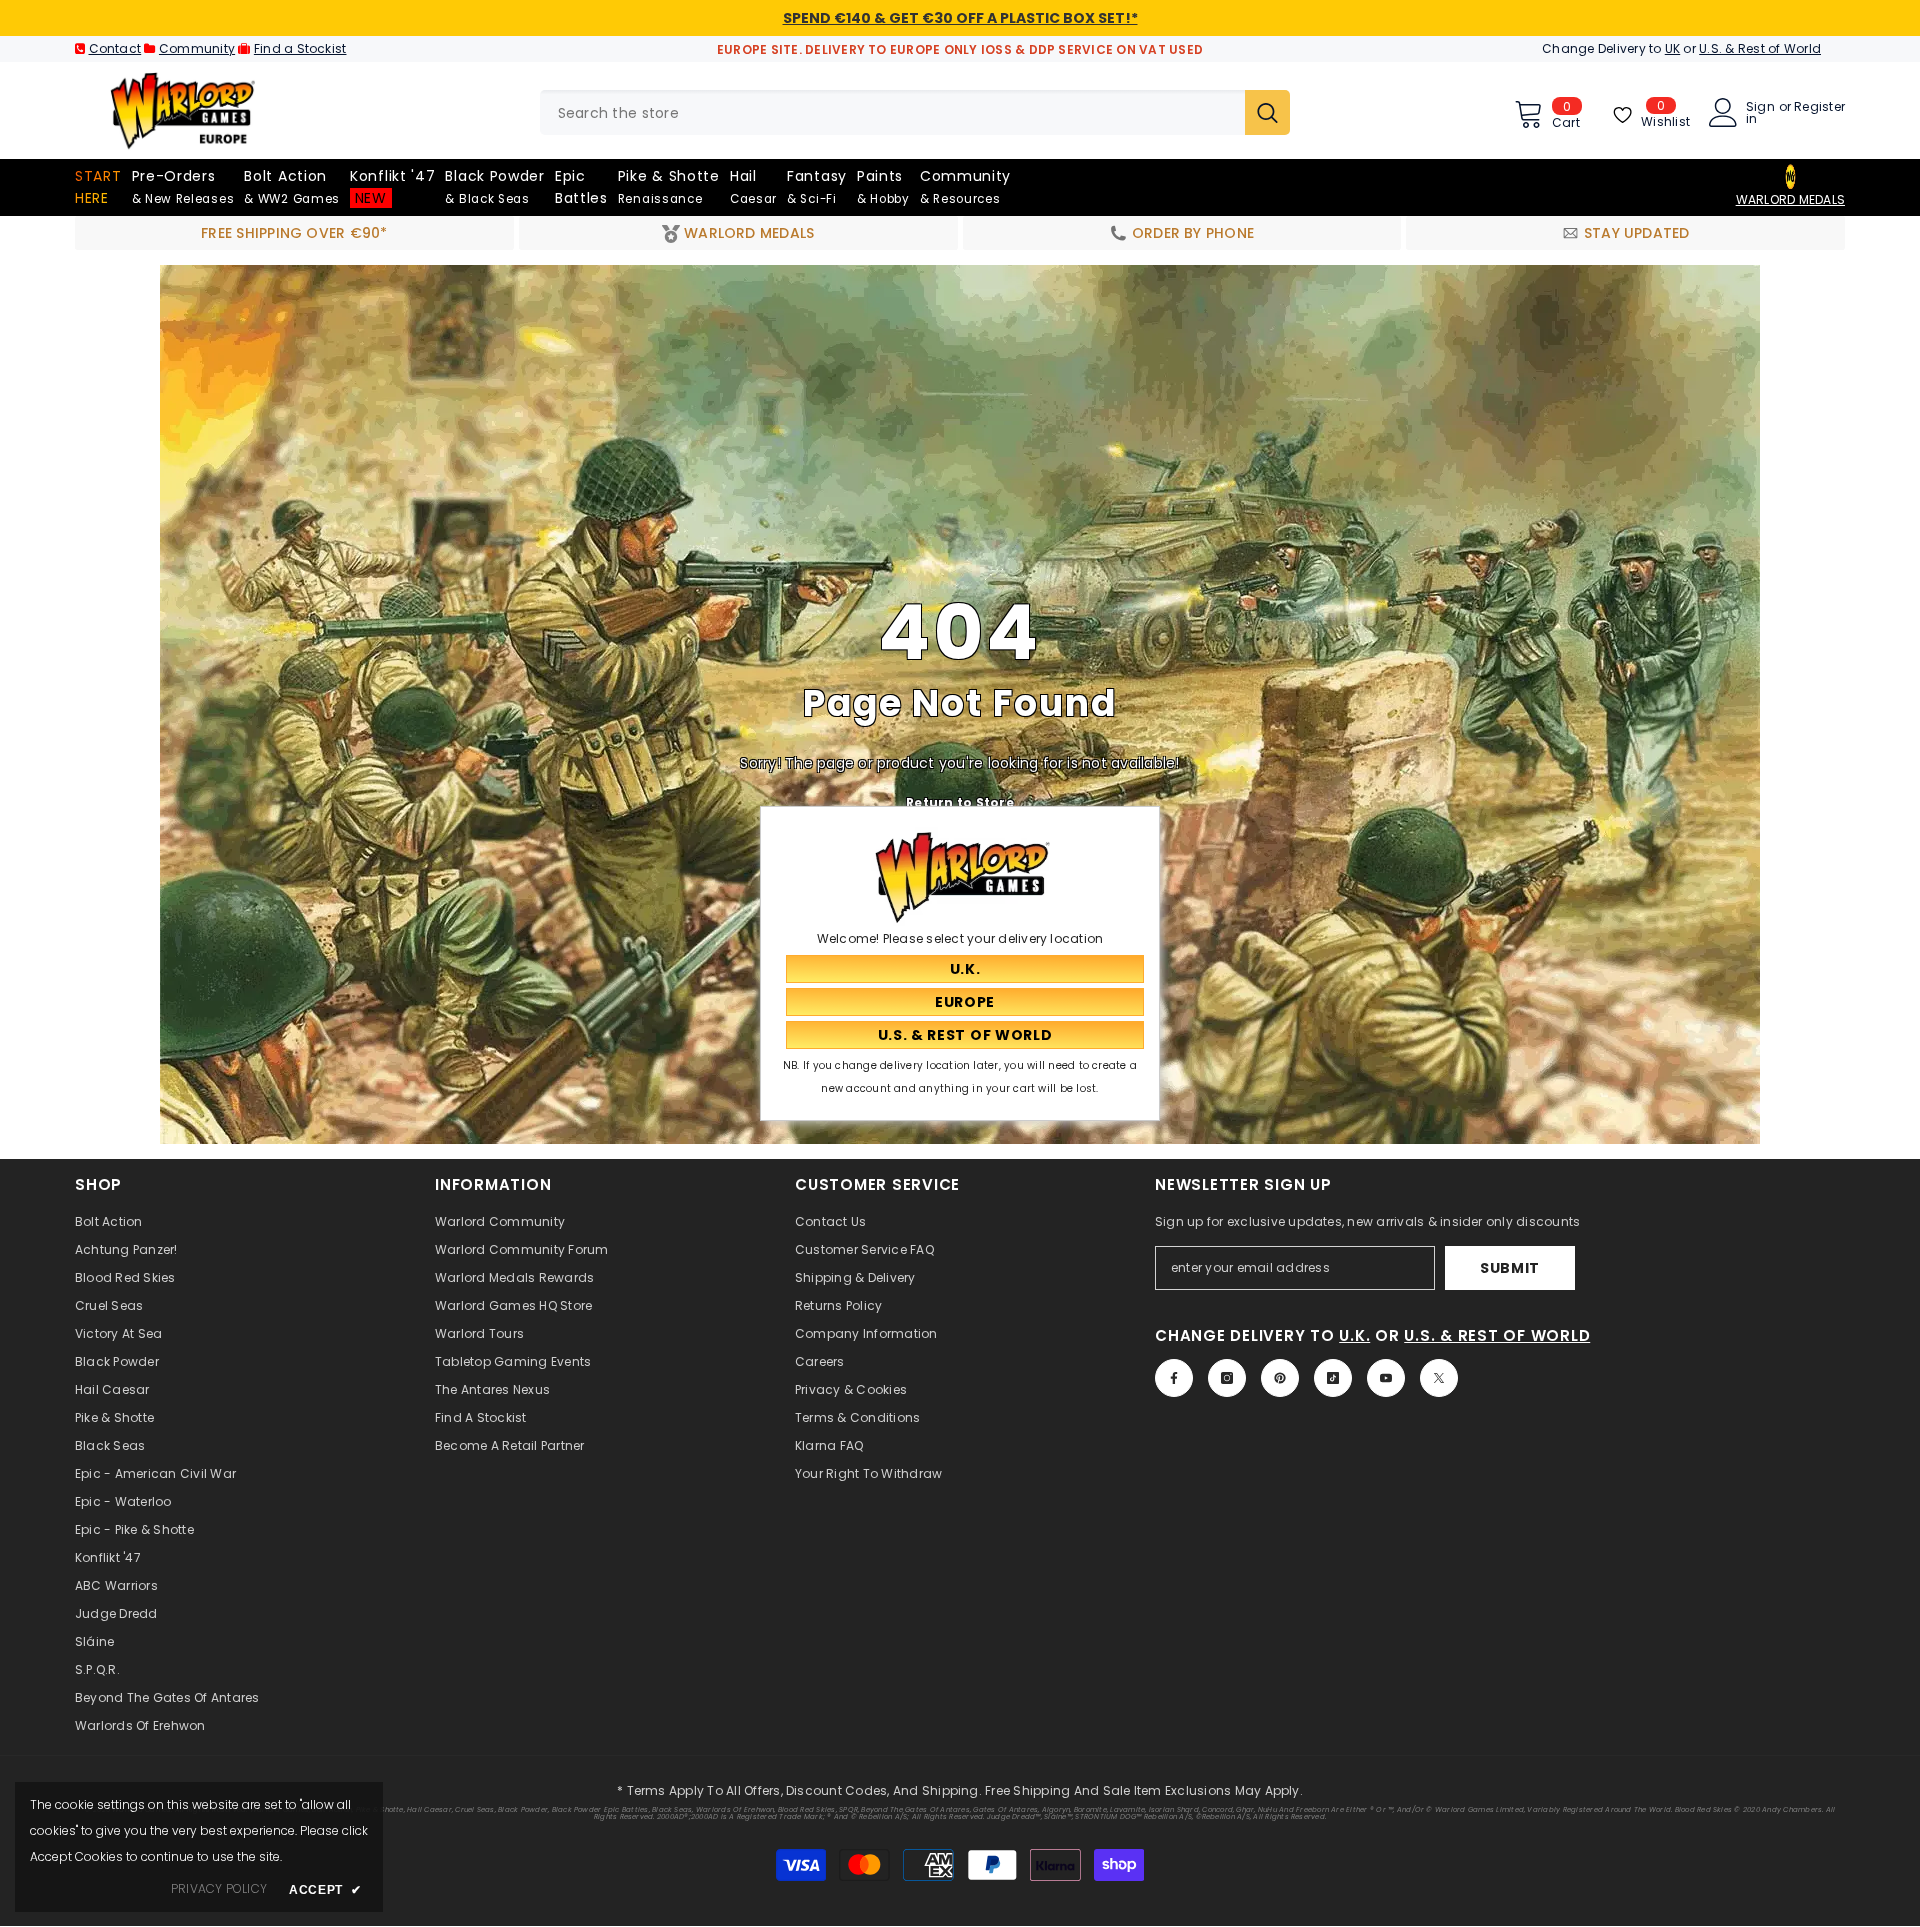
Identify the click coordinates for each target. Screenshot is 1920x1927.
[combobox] (892, 112)
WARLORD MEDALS (1790, 199)
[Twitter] (1439, 1378)
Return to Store (960, 802)
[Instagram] (1227, 1378)
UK (1672, 48)
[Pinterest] (1280, 1378)
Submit (1510, 1268)
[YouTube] (1386, 1378)
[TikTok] (1333, 1378)
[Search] (915, 112)
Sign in (1760, 113)
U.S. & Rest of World (1760, 48)
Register (1819, 108)
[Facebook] (1174, 1378)
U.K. (1354, 1335)
